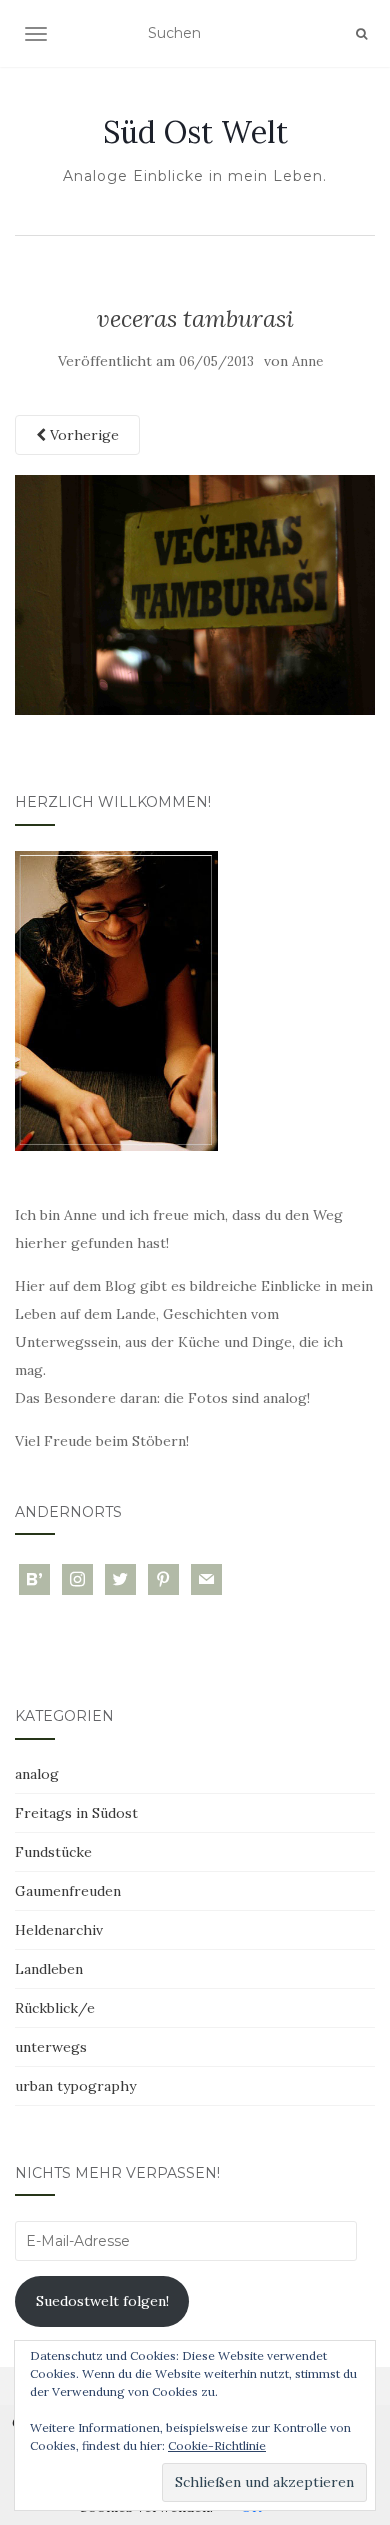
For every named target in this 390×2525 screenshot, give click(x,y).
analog (37, 1774)
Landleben (49, 1969)
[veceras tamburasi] (195, 594)
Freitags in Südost (76, 1813)
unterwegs (51, 2047)
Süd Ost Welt (195, 132)
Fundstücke (53, 1852)
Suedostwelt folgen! (102, 2301)
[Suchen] (361, 34)
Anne (307, 361)
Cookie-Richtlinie (217, 2445)
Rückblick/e (55, 2008)
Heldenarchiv (59, 1930)
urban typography (75, 2086)
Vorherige (82, 435)
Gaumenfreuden (68, 1891)
